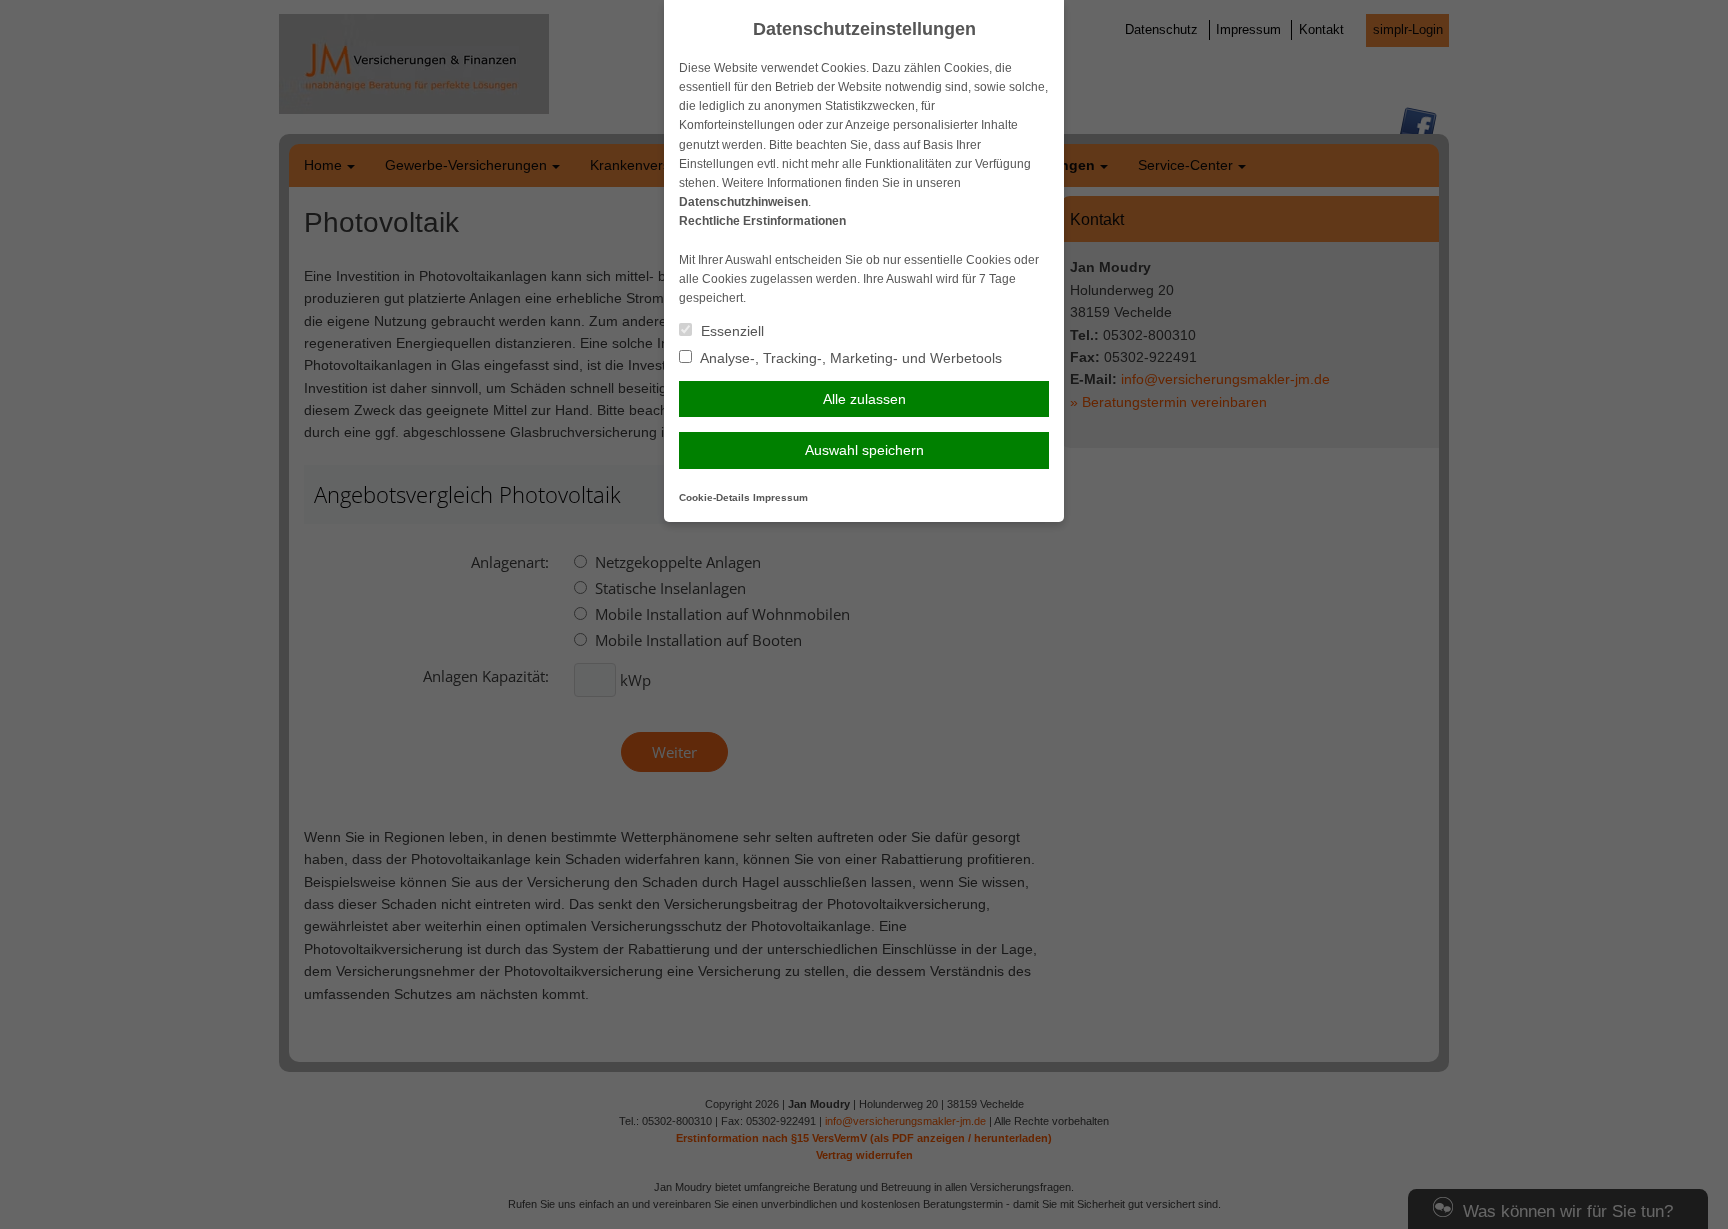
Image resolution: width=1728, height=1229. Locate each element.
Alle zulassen (864, 399)
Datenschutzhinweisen (743, 202)
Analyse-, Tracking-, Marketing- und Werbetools (849, 358)
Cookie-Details (714, 497)
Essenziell (730, 331)
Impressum (780, 497)
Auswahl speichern (864, 450)
